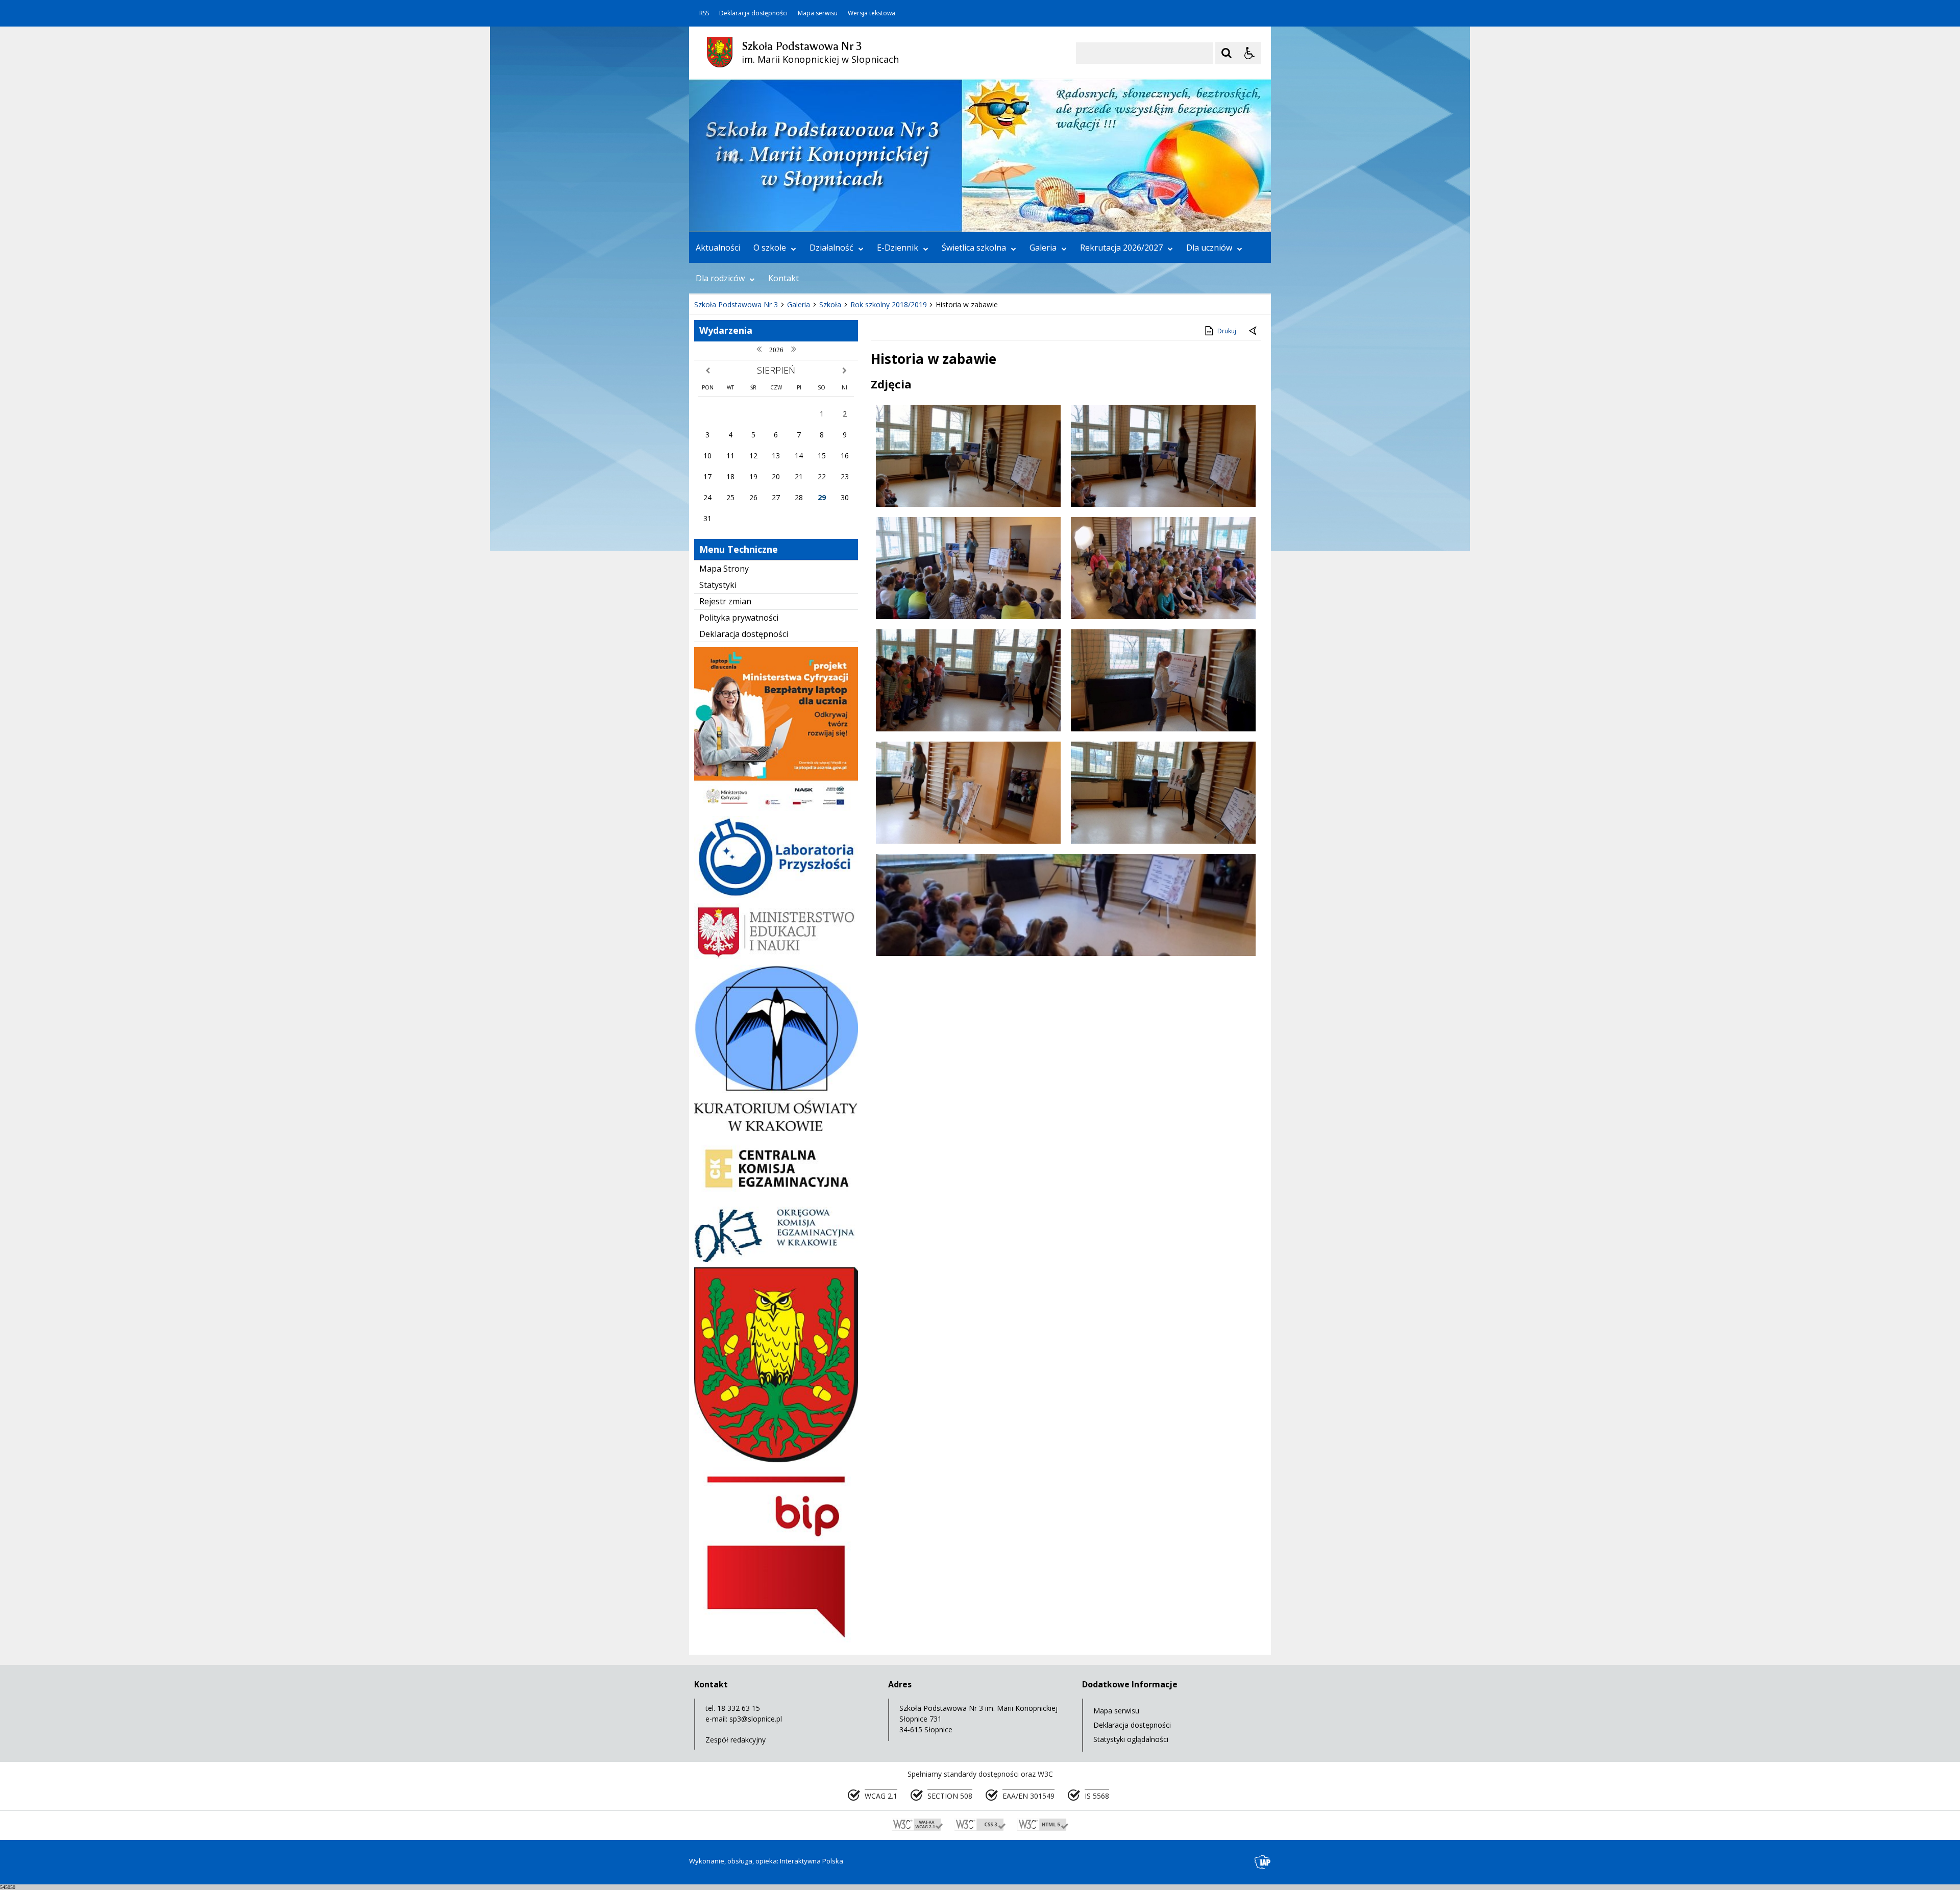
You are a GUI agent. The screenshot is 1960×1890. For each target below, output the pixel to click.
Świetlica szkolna (974, 248)
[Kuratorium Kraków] (776, 1128)
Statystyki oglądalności (1131, 1739)
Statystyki (718, 585)
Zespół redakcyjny (736, 1740)
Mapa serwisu (818, 13)
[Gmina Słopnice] (776, 1459)
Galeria (1043, 248)
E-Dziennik (898, 248)
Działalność (831, 248)
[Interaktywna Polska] (1263, 1862)
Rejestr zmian (725, 601)
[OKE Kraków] (776, 1259)
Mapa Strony (724, 569)
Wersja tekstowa (872, 13)
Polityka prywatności (739, 618)
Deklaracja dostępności (753, 13)
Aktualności (718, 248)
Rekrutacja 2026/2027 (1121, 248)
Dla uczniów (1209, 248)
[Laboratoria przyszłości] (776, 895)
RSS (704, 13)
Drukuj (1227, 331)
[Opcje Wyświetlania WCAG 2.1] (1249, 53)
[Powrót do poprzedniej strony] (1254, 331)
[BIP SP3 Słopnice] (776, 1642)
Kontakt (783, 278)
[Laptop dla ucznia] (776, 808)
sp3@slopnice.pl (756, 1719)
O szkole (770, 248)
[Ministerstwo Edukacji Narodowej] (776, 957)
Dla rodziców (720, 278)
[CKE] (776, 1199)
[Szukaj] (1227, 53)
